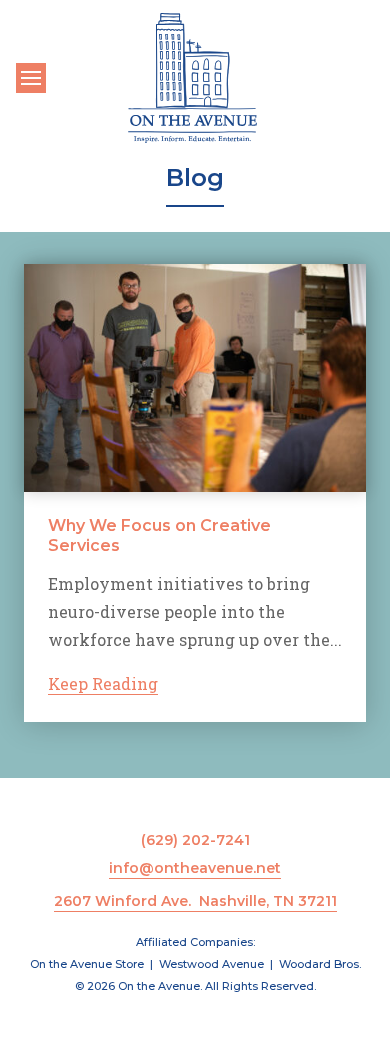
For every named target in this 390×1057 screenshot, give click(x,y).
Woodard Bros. (320, 964)
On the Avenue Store (87, 964)
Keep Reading (103, 683)
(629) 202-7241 (195, 840)
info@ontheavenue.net (195, 868)
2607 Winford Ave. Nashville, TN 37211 (195, 901)
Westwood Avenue (211, 964)
